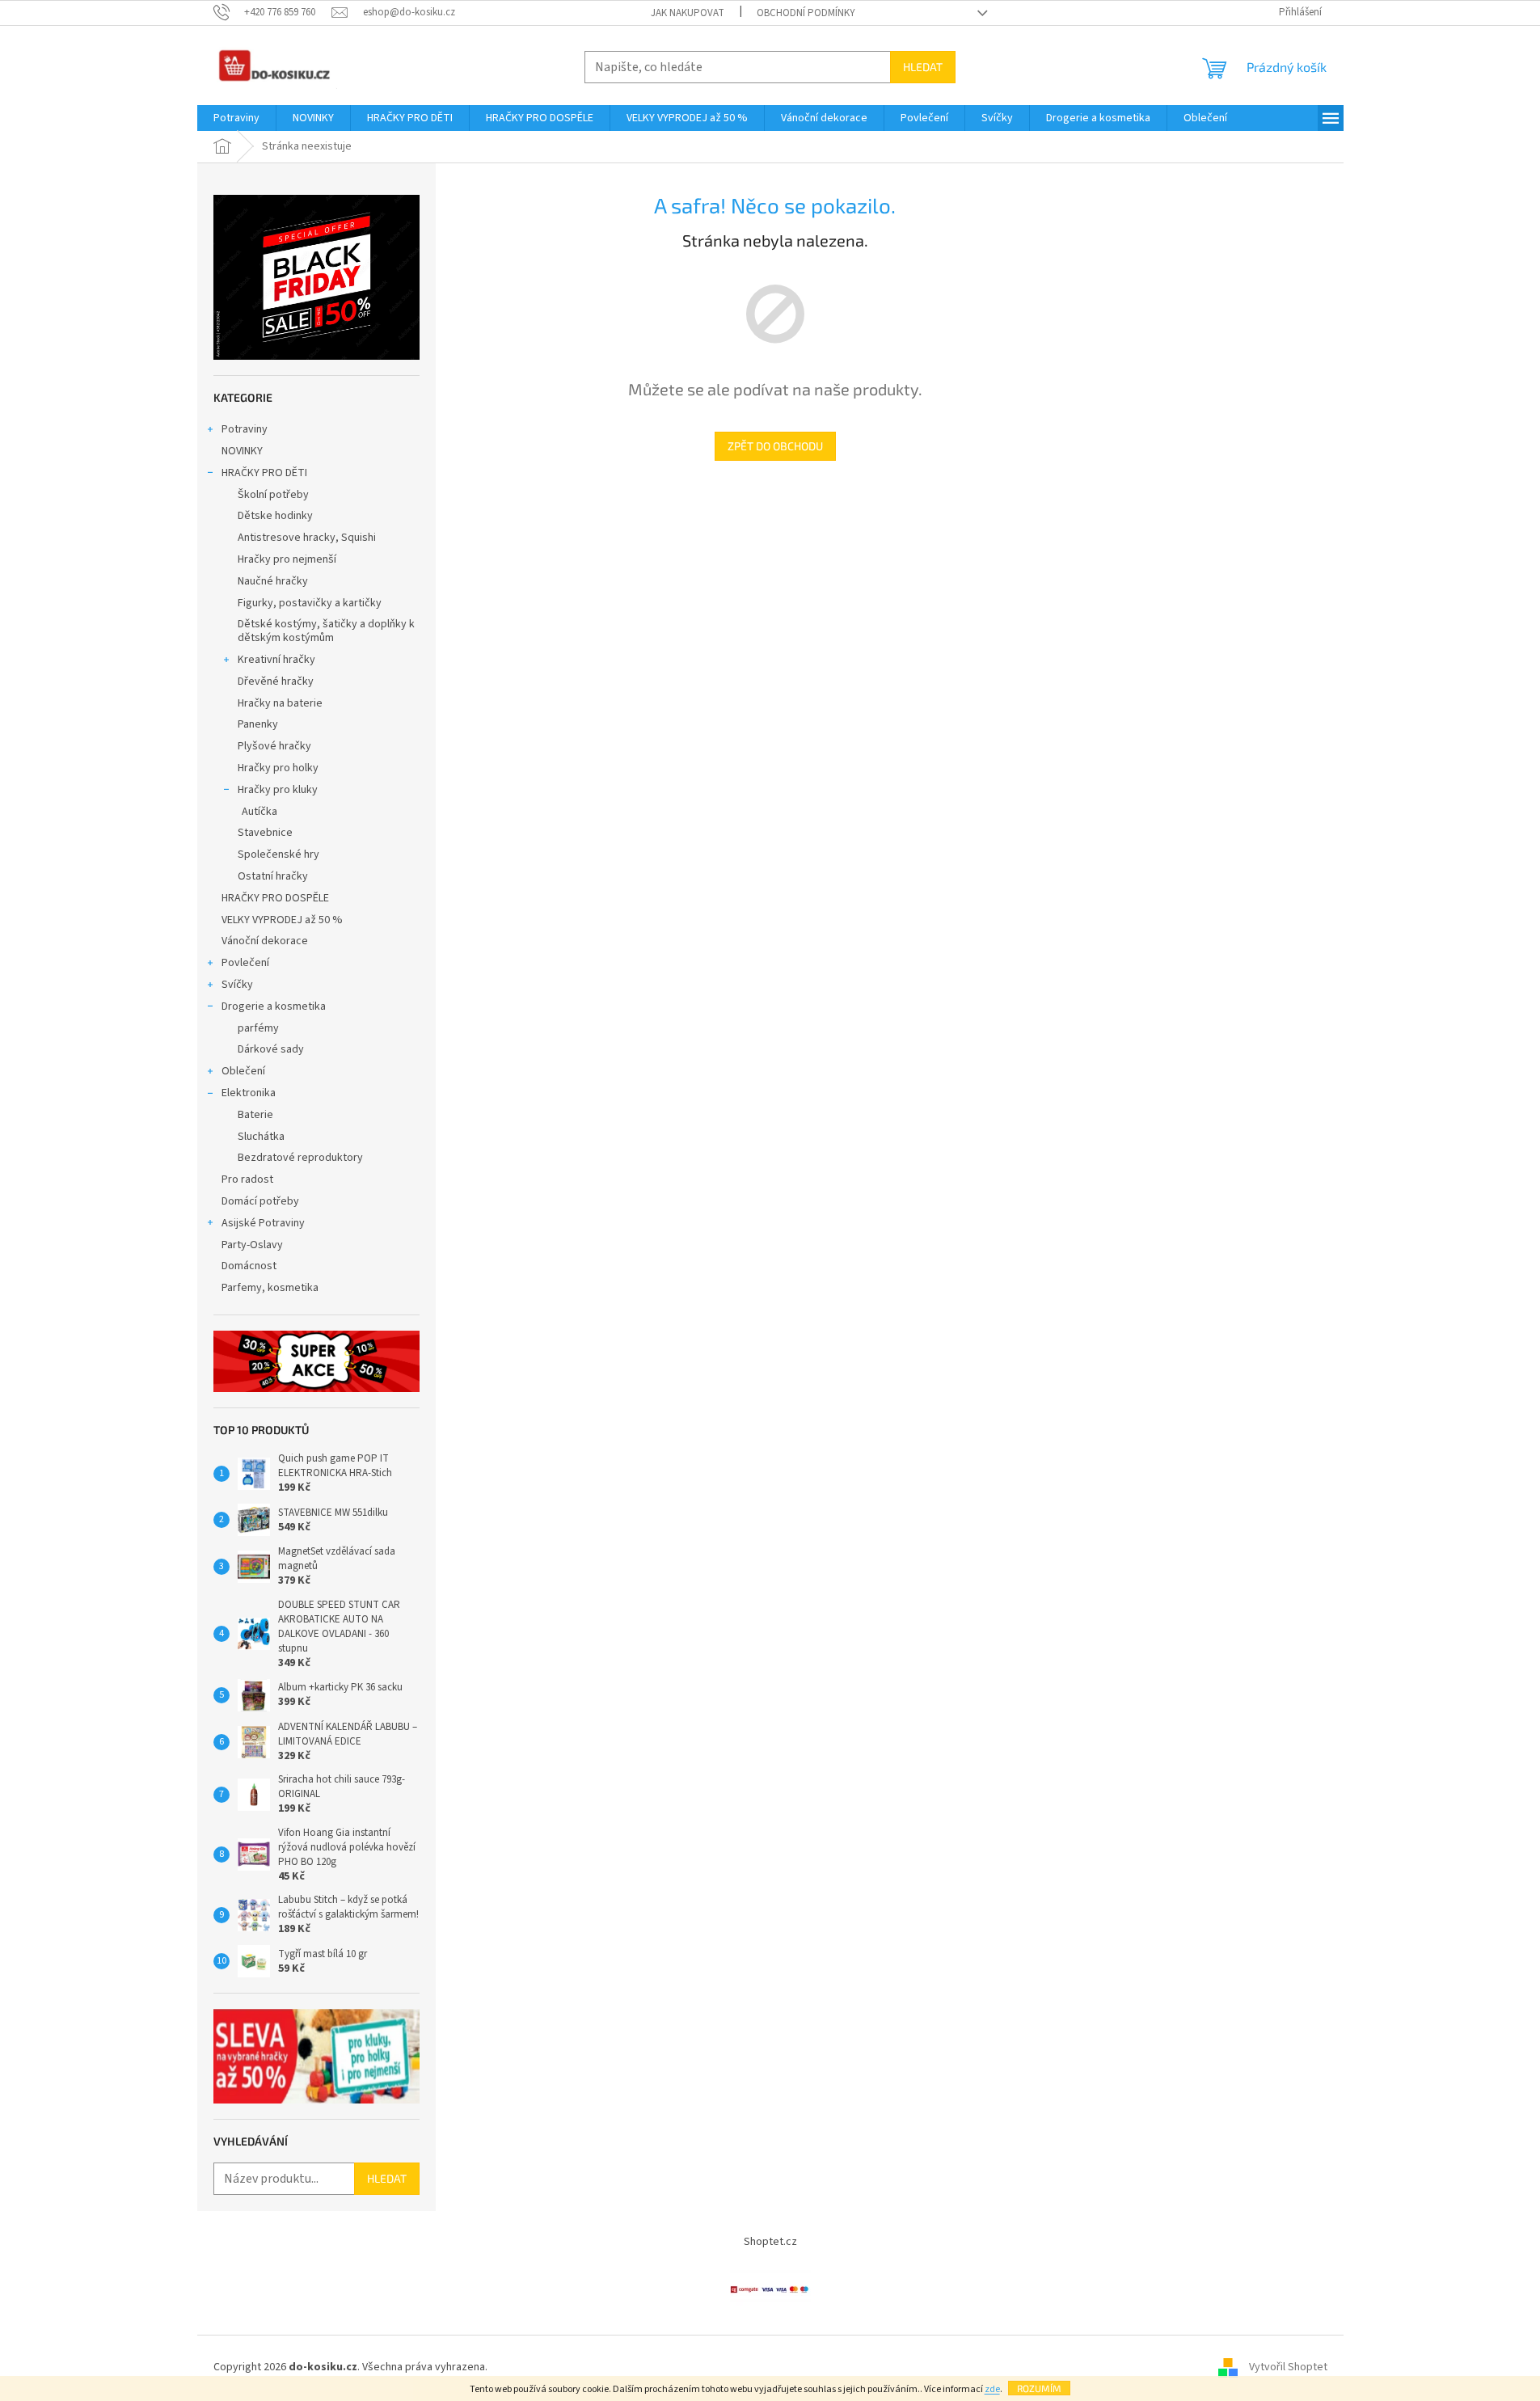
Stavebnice (265, 833)
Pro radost (247, 1179)
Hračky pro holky (278, 768)
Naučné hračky (273, 581)
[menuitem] (236, 118)
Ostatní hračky (273, 876)
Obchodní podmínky (806, 13)
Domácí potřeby (260, 1201)
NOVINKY (242, 451)
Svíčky (237, 985)
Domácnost (250, 1266)
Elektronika (249, 1093)
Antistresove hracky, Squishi (307, 538)
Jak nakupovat (688, 13)
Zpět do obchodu (775, 446)
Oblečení (243, 1071)
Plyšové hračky (274, 746)
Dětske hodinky (275, 516)
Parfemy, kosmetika (270, 1288)
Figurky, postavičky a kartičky (310, 603)
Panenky (258, 724)
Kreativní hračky (276, 660)
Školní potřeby (273, 495)
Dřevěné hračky (276, 681)
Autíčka (259, 812)
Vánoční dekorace (265, 941)
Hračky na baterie (280, 703)
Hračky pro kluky (278, 790)
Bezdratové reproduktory (300, 1158)
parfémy (258, 1028)
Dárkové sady (271, 1049)
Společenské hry (278, 854)
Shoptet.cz (770, 2242)
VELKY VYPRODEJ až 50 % (282, 920)
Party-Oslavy (252, 1245)
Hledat (923, 67)
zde (992, 2389)
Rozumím (1039, 2388)
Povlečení (245, 963)
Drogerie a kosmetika (274, 1006)
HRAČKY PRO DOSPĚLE (275, 898)
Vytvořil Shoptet (1288, 2368)
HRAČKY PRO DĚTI (264, 473)
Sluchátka (261, 1137)
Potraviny (245, 429)
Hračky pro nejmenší (287, 559)
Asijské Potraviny (263, 1223)
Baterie (255, 1115)
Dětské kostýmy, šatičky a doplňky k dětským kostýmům (326, 631)
